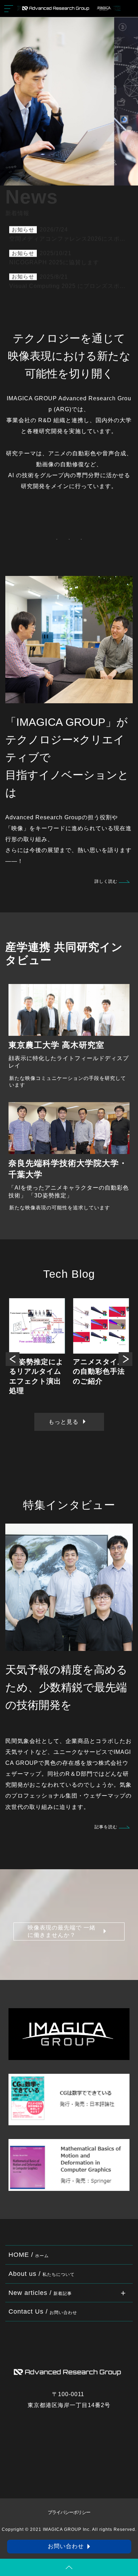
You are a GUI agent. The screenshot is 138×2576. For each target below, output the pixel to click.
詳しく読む (106, 881)
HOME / (29, 2255)
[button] (13, 1359)
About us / (42, 2274)
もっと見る (64, 1422)
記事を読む (106, 1827)
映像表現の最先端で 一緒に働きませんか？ (62, 1931)
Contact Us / (43, 2311)
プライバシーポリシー (69, 2513)
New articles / (40, 2293)
